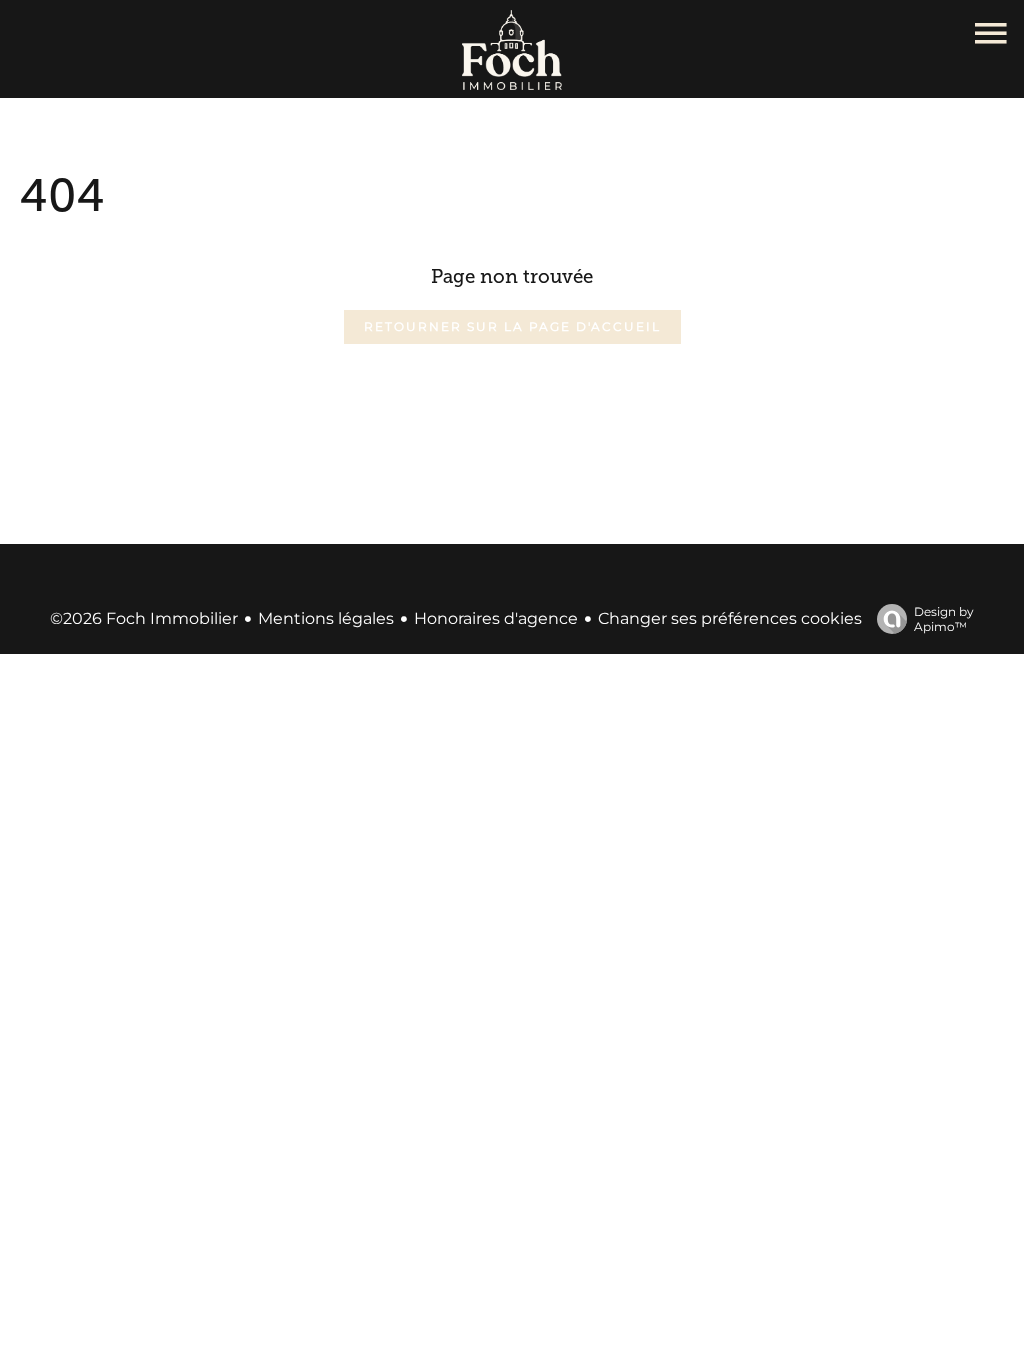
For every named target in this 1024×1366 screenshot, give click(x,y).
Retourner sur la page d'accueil (512, 326)
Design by (944, 619)
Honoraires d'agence (496, 618)
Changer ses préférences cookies (730, 618)
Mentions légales (326, 618)
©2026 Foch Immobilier (144, 618)
